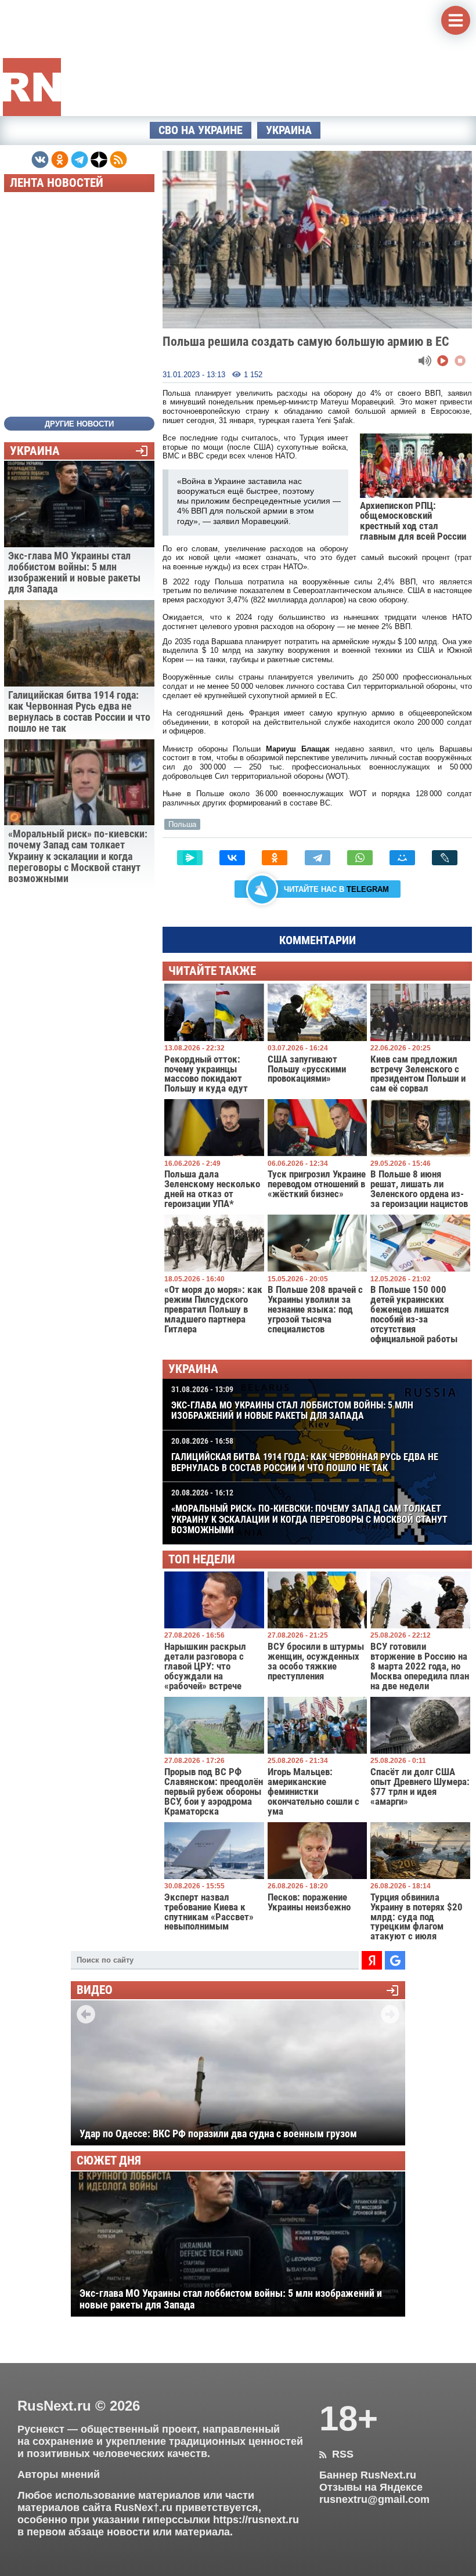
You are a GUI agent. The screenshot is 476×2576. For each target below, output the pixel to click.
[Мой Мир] (402, 858)
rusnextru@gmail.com (374, 2499)
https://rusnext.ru (256, 2520)
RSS (336, 2454)
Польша (182, 824)
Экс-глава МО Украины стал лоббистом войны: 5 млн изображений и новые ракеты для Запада (292, 1403)
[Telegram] (318, 858)
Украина (289, 130)
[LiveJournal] (445, 858)
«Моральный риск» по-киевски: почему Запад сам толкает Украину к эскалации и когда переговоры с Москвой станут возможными (309, 1512)
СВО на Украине (201, 130)
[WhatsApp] (360, 858)
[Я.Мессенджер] (190, 858)
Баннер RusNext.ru (368, 2475)
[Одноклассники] (275, 858)
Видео (95, 1990)
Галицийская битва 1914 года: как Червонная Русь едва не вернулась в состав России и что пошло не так (305, 1455)
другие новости (79, 424)
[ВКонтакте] (232, 858)
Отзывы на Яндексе (371, 2487)
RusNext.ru (54, 2406)
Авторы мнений (59, 2474)
